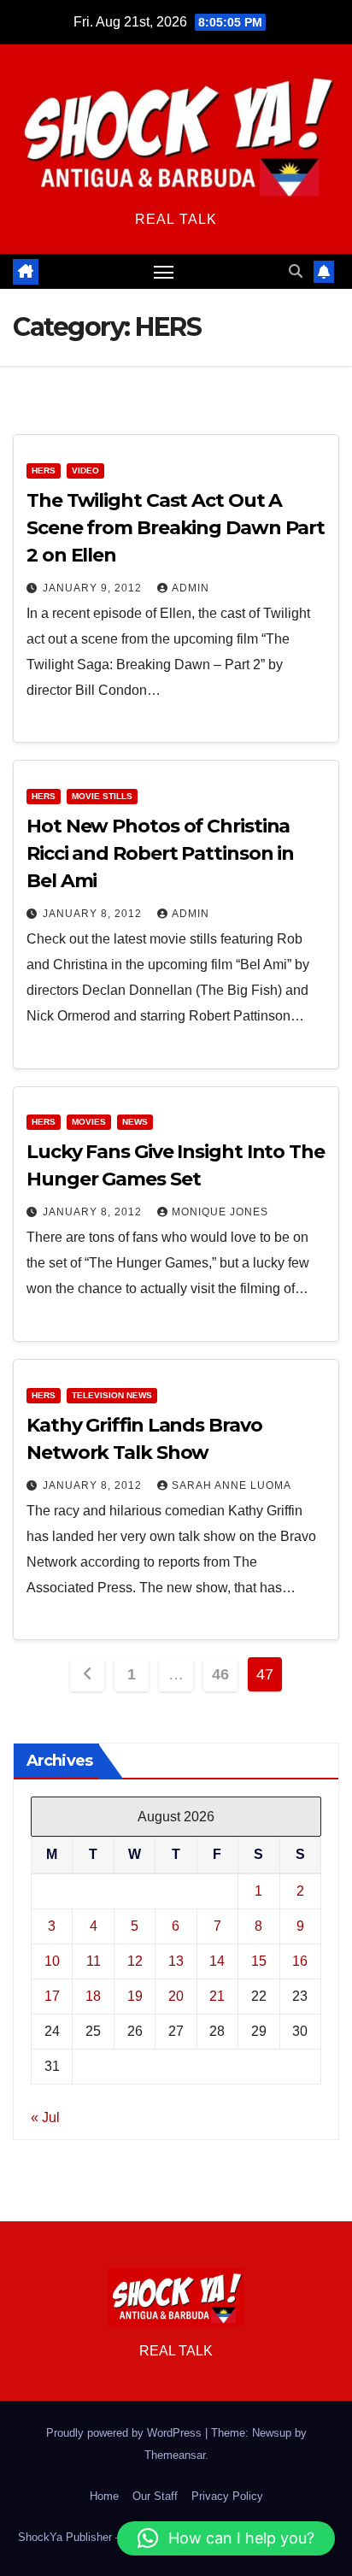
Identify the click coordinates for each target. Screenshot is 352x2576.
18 (93, 1996)
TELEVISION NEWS (112, 1395)
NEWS (135, 1122)
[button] (296, 271)
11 (94, 1961)
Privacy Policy (227, 2496)
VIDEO (85, 471)
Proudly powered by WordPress (126, 2433)
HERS (44, 471)
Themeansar (175, 2455)
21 (217, 1996)
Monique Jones (220, 1212)
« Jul (45, 2117)
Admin (191, 588)
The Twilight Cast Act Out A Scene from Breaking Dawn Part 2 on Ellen (176, 528)
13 (176, 1961)
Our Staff (155, 2496)
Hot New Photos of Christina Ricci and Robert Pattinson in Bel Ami (160, 853)
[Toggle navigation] (164, 272)
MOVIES (89, 1122)
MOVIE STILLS (102, 796)
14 (217, 1961)
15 (259, 1961)
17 (52, 1996)
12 (135, 1961)
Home (104, 2496)
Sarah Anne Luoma (232, 1485)
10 (52, 1961)
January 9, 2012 (94, 588)
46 (220, 1674)
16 (300, 1961)
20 (176, 1996)
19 (135, 1996)
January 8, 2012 (94, 914)
